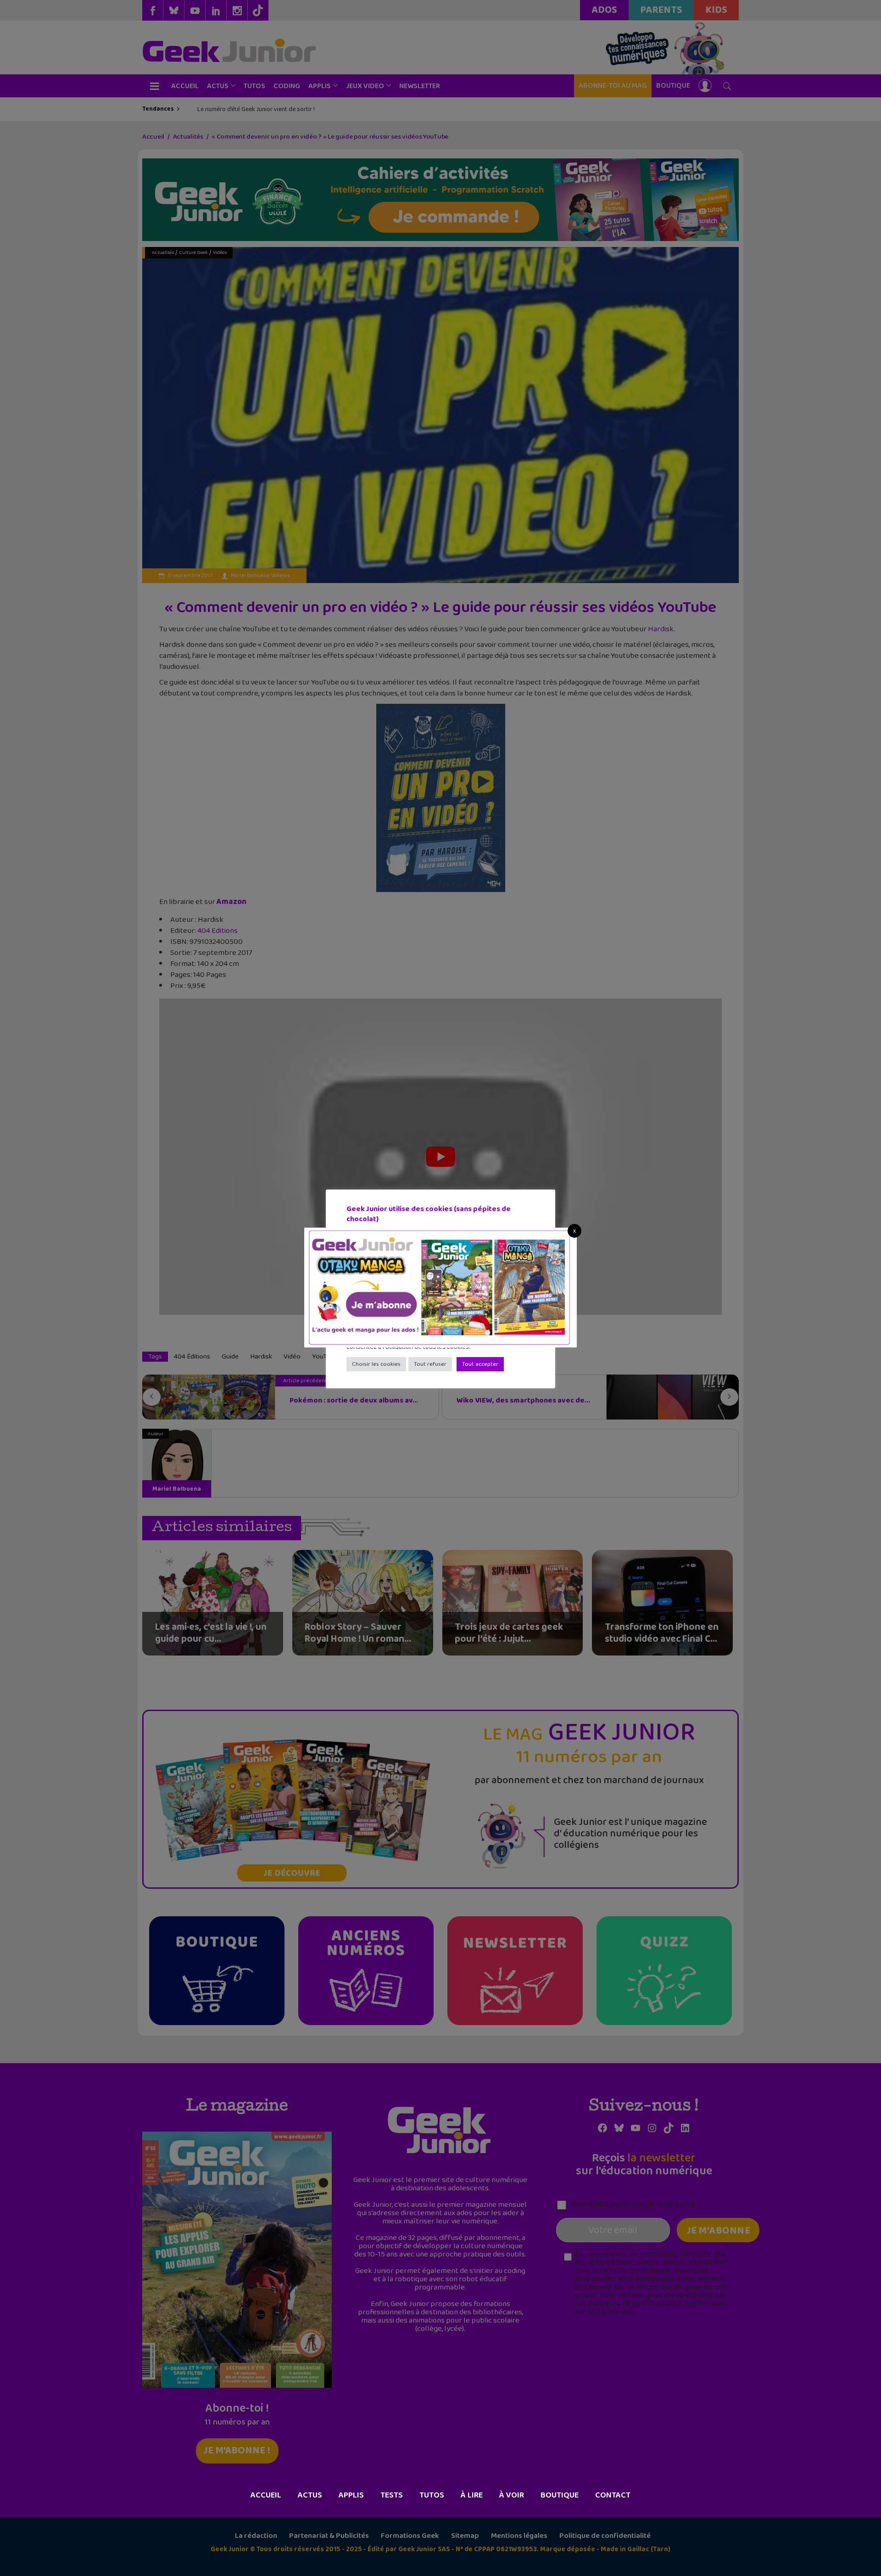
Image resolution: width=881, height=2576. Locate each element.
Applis (351, 2495)
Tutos (432, 2495)
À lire (472, 2495)
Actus (310, 2495)
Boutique (560, 2495)
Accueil (266, 2495)
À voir (512, 2495)
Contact (613, 2495)
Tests (392, 2495)
